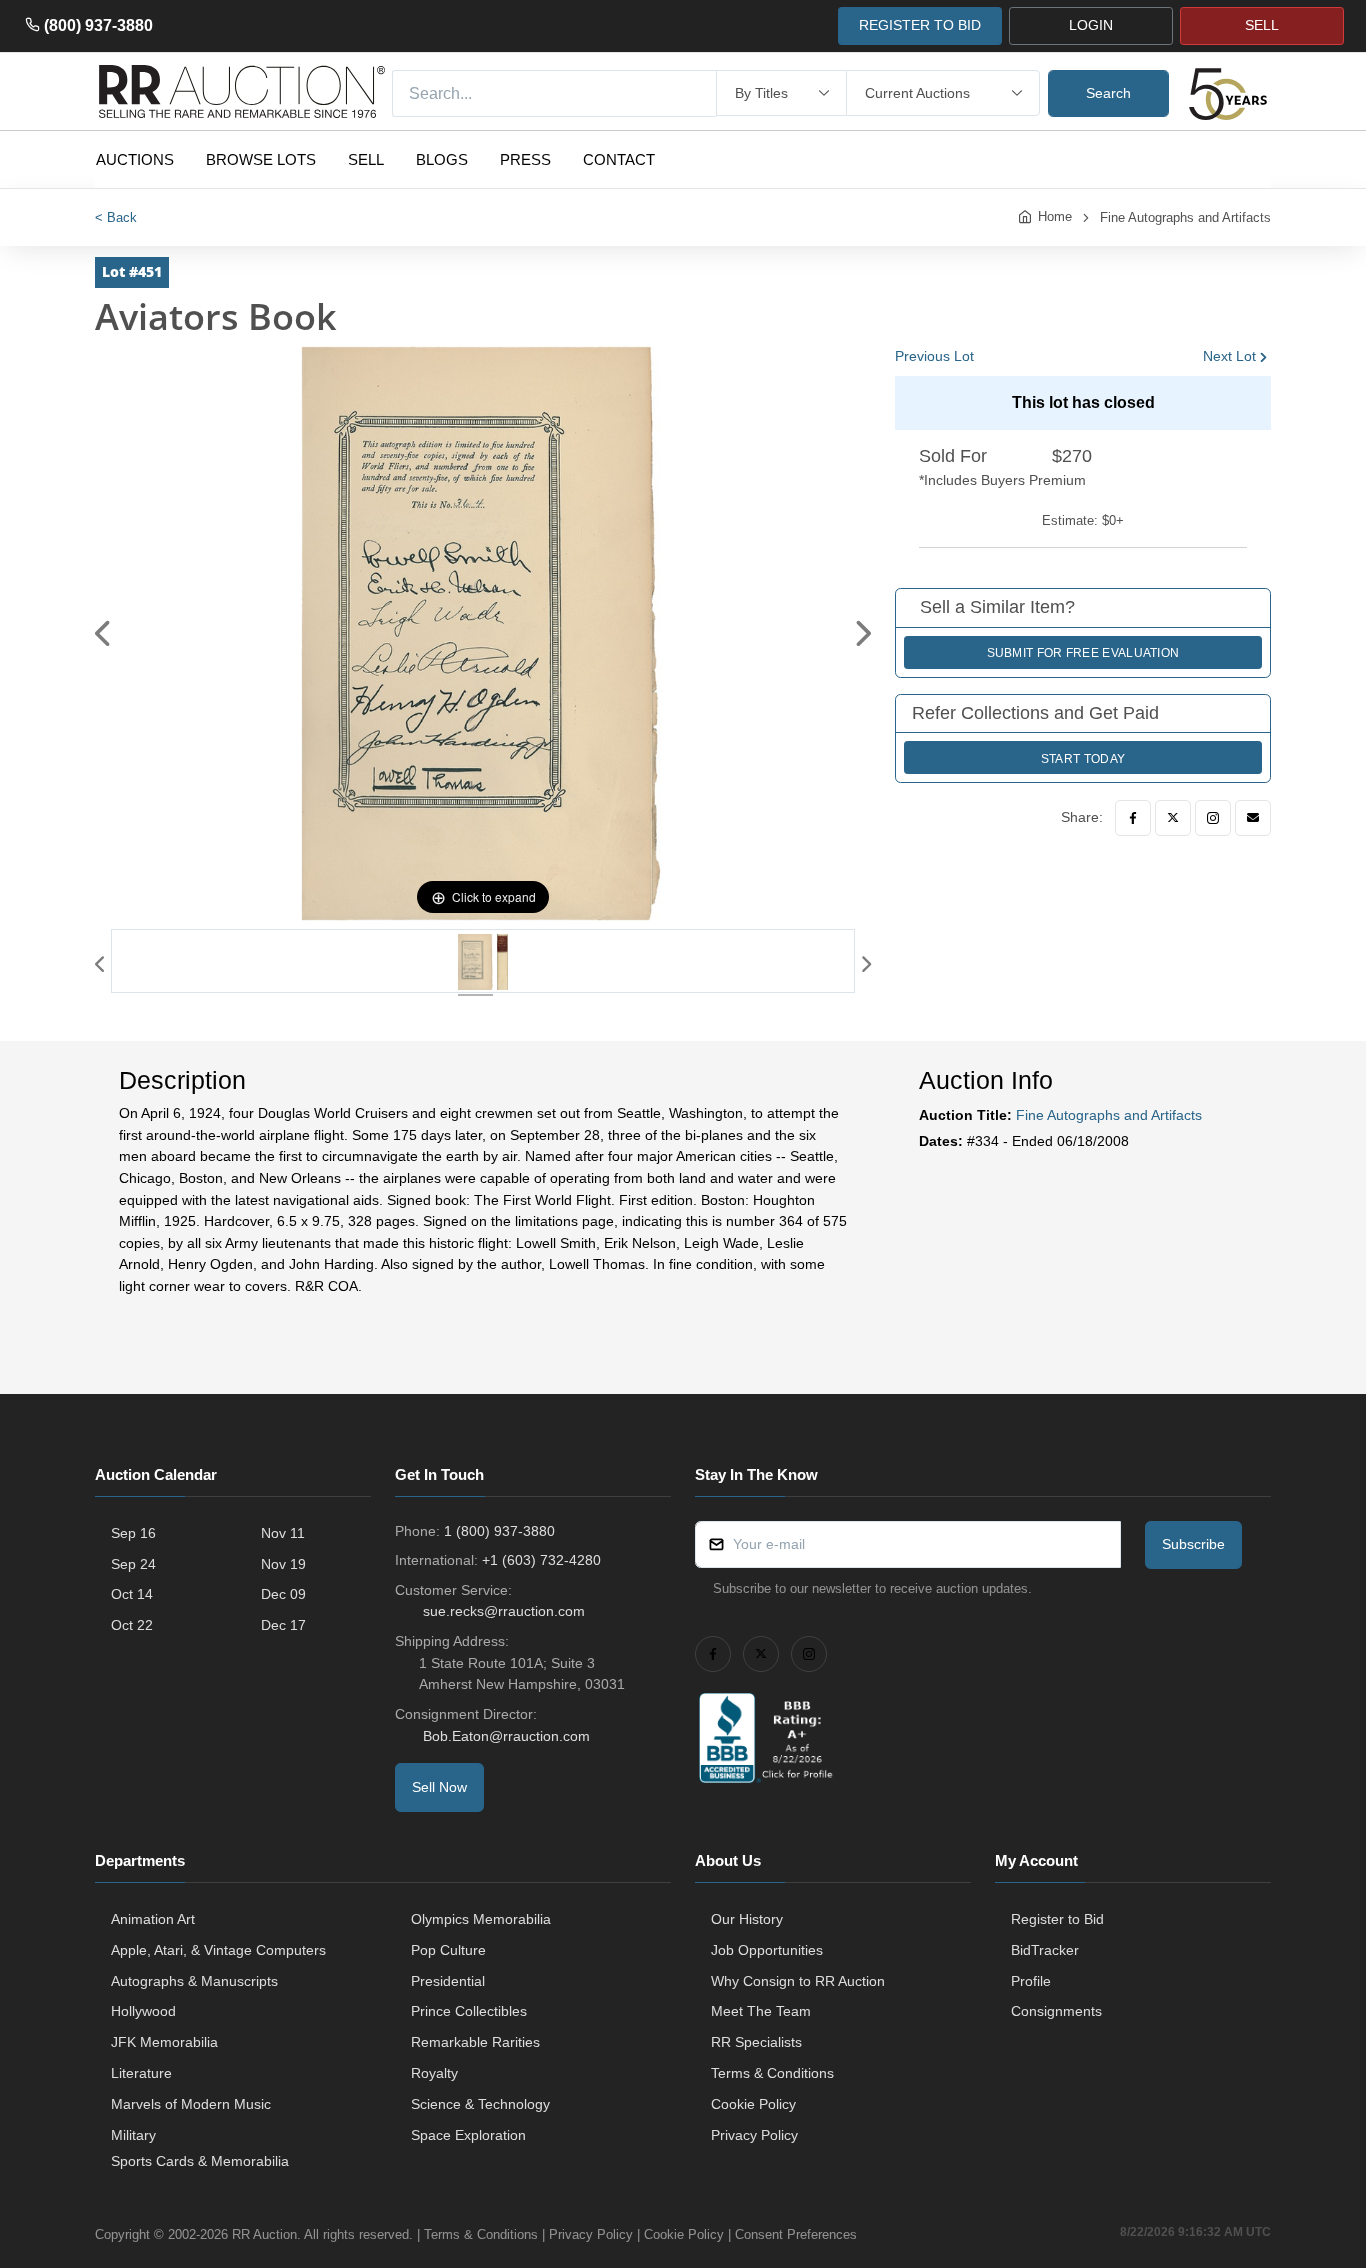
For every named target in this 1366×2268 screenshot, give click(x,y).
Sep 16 (133, 1533)
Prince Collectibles (469, 2011)
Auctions (135, 159)
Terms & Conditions (772, 2073)
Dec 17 (283, 1625)
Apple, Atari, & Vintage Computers (218, 1950)
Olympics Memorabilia (481, 1919)
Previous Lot (934, 356)
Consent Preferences (796, 2234)
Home (1055, 216)
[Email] (1253, 818)
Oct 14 (132, 1594)
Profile (1031, 1981)
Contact (619, 159)
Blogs (442, 159)
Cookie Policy (753, 2104)
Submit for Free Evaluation (1083, 653)
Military (133, 2135)
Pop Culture (448, 1950)
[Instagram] (1213, 818)
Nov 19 (283, 1564)
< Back (116, 217)
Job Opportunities (767, 1950)
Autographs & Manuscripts (194, 1981)
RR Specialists (756, 2042)
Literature (141, 2073)
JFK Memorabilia (164, 2042)
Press (525, 159)
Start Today (1083, 759)
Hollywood (143, 2011)
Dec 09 (283, 1594)
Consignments (1056, 2011)
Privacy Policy (754, 2135)
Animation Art (153, 1919)
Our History (747, 1919)
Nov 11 (283, 1533)
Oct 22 (132, 1625)
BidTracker (1045, 1950)
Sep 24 (133, 1564)
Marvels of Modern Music (191, 2104)
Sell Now (439, 1787)
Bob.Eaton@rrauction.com (506, 1736)
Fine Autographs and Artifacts (1185, 217)
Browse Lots (261, 159)
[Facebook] (1133, 818)
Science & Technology (480, 2104)
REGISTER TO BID (920, 25)
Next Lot (1229, 356)
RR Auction (264, 2234)
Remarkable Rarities (475, 2042)
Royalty (434, 2073)
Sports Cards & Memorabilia (200, 2161)
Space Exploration (468, 2135)
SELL (1262, 25)
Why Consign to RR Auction (798, 1981)
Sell (366, 159)
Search (1108, 93)
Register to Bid (1057, 1919)
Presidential (448, 1981)
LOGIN (1091, 25)
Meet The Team (761, 2011)
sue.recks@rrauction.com (504, 1611)
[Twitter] (1173, 818)
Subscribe (1193, 1544)
